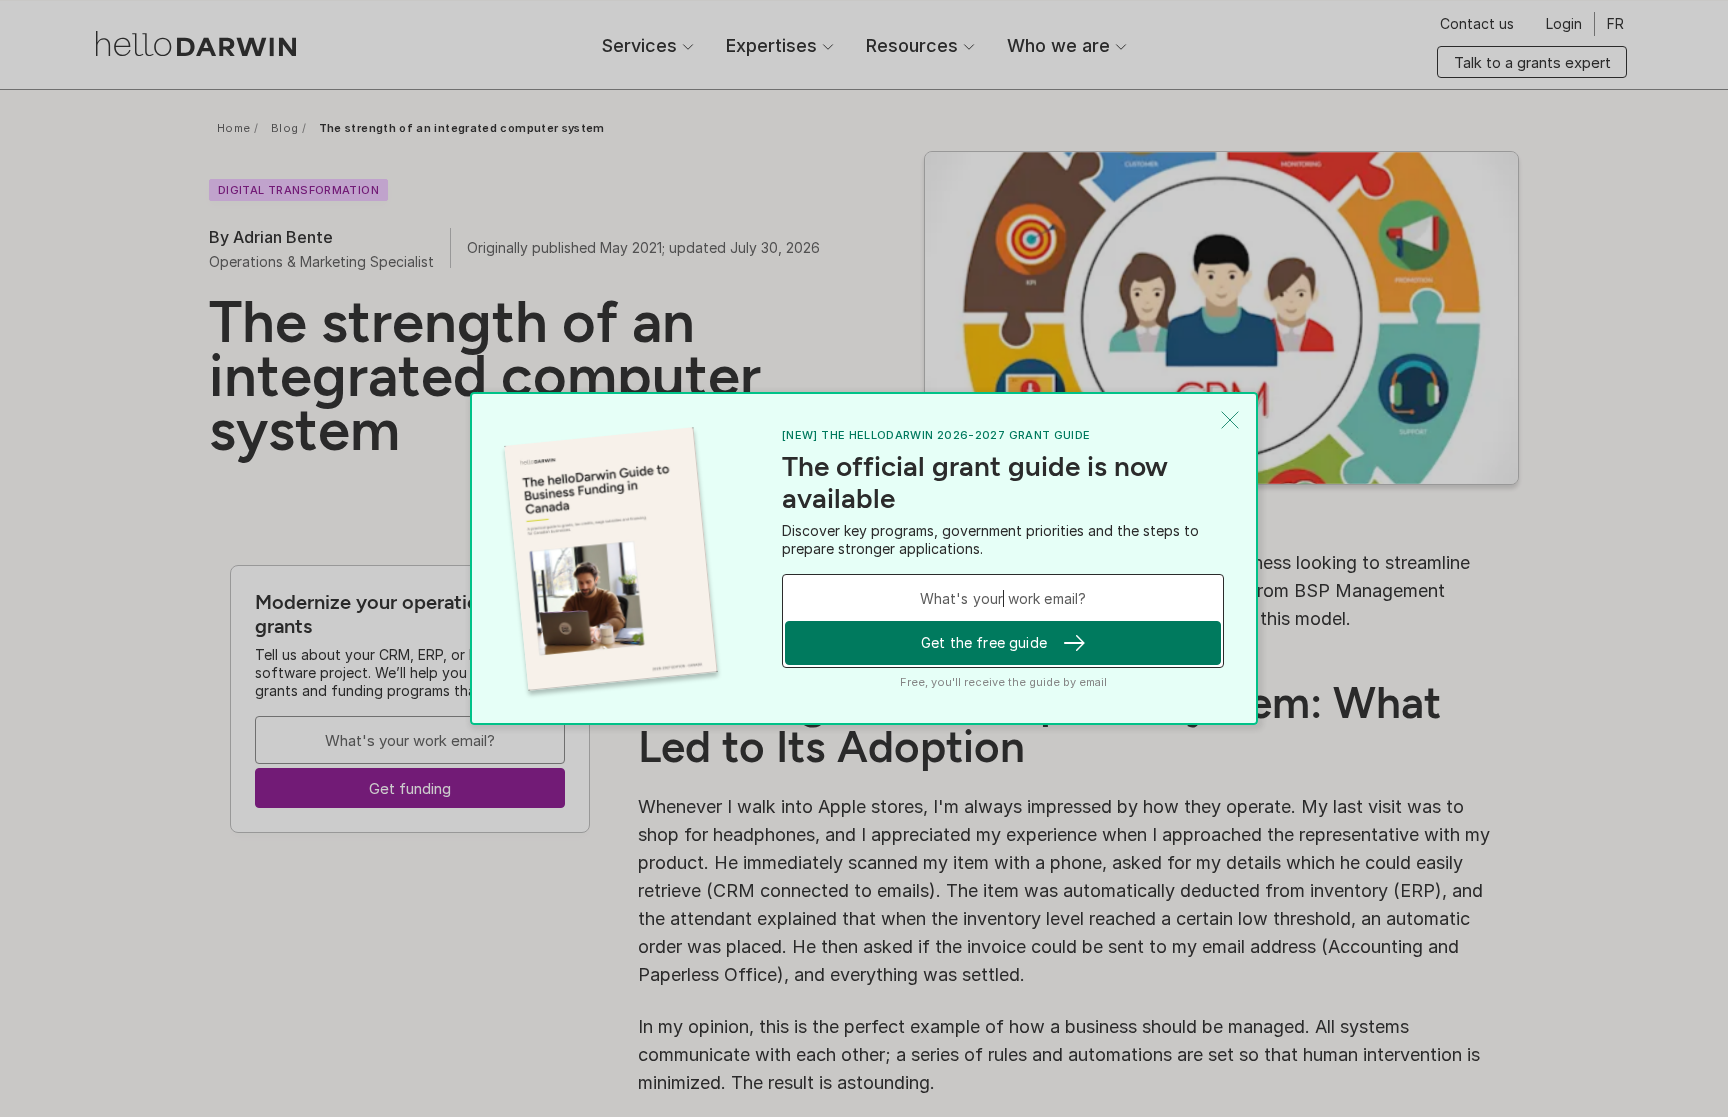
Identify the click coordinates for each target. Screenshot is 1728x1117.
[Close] (1230, 420)
